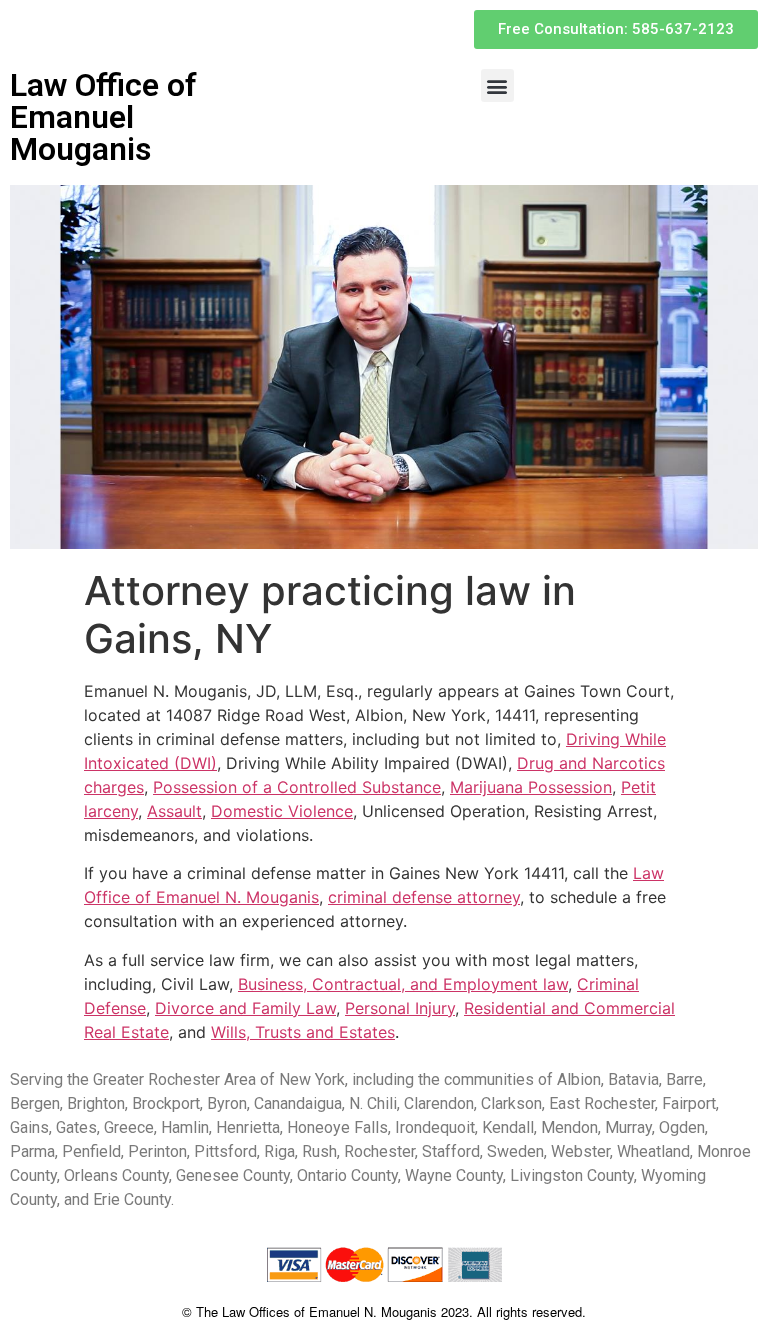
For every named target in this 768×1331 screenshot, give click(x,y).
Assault (174, 811)
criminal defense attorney (424, 897)
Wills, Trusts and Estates (303, 1032)
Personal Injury (400, 1008)
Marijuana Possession (531, 787)
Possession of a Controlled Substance (297, 787)
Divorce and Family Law (245, 1008)
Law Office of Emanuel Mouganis (103, 117)
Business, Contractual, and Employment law (403, 984)
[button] (497, 85)
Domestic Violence (282, 811)
